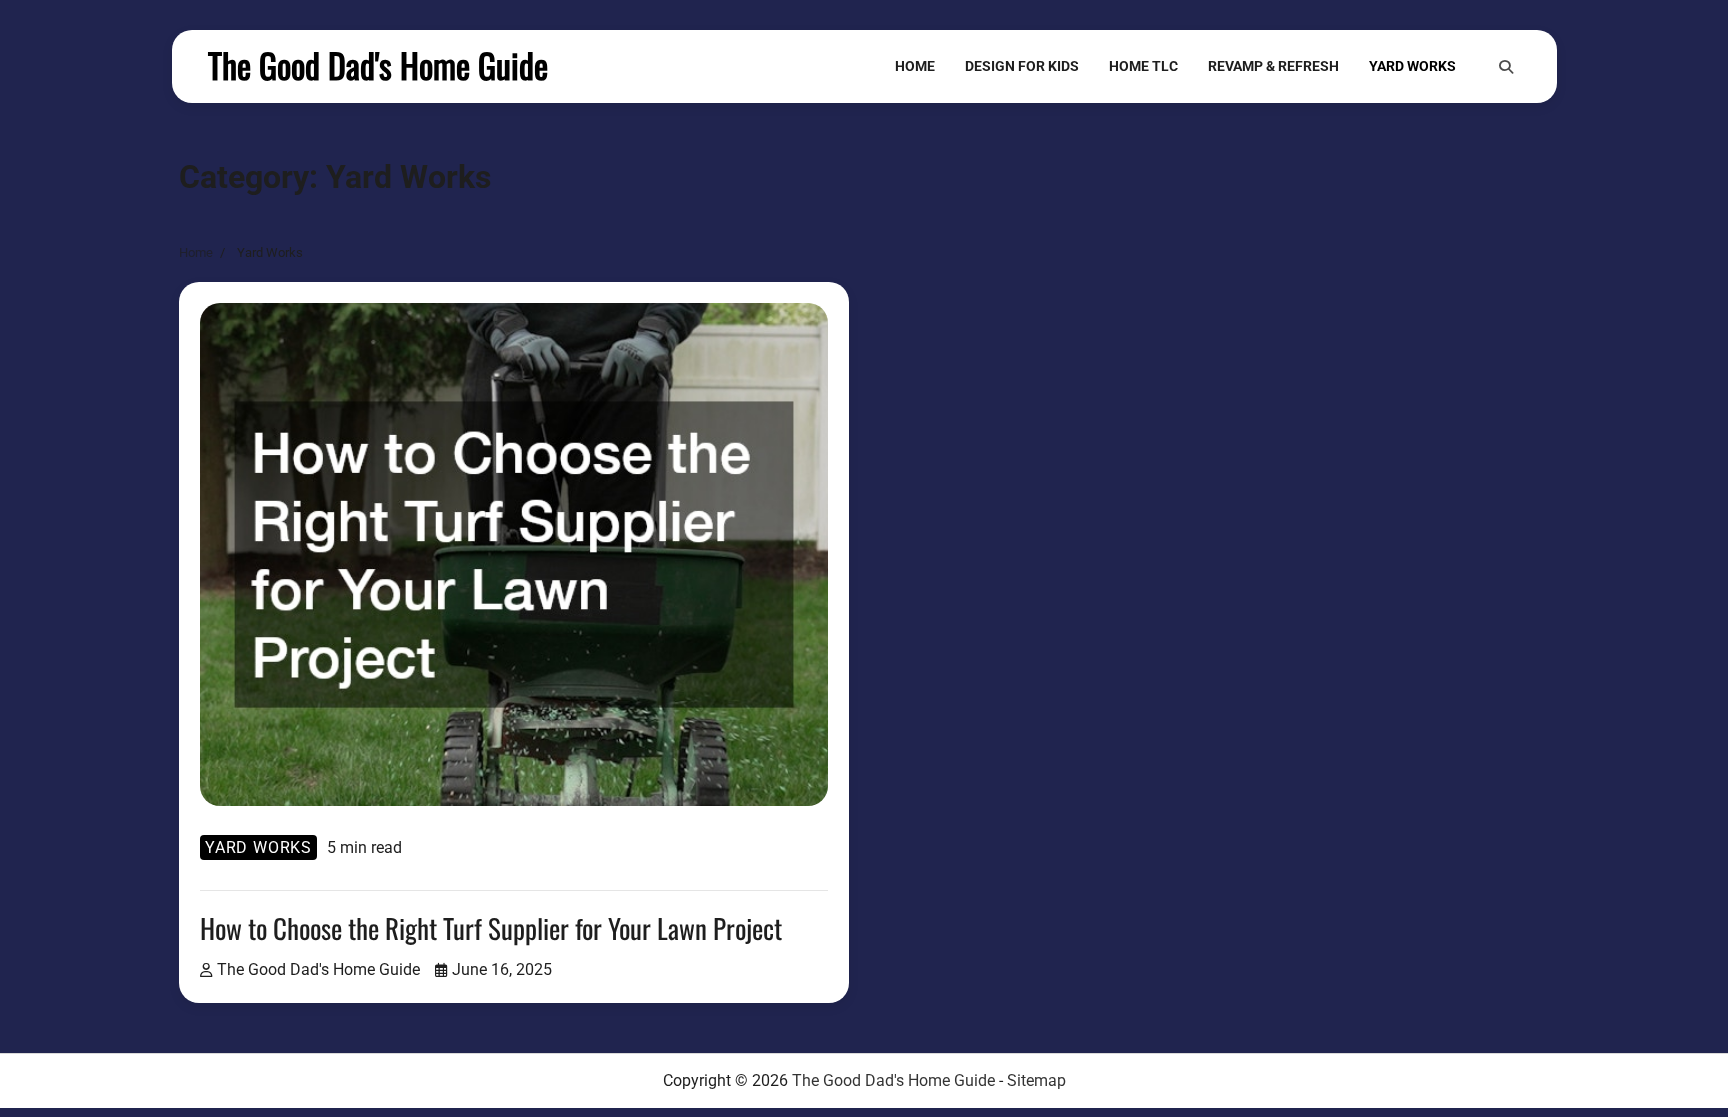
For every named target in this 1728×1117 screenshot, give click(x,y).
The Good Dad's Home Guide (378, 65)
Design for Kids (1022, 66)
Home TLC (1143, 66)
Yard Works (1412, 66)
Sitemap (1036, 1080)
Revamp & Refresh (1273, 66)
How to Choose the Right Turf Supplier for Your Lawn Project (491, 928)
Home (915, 66)
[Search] (1506, 67)
